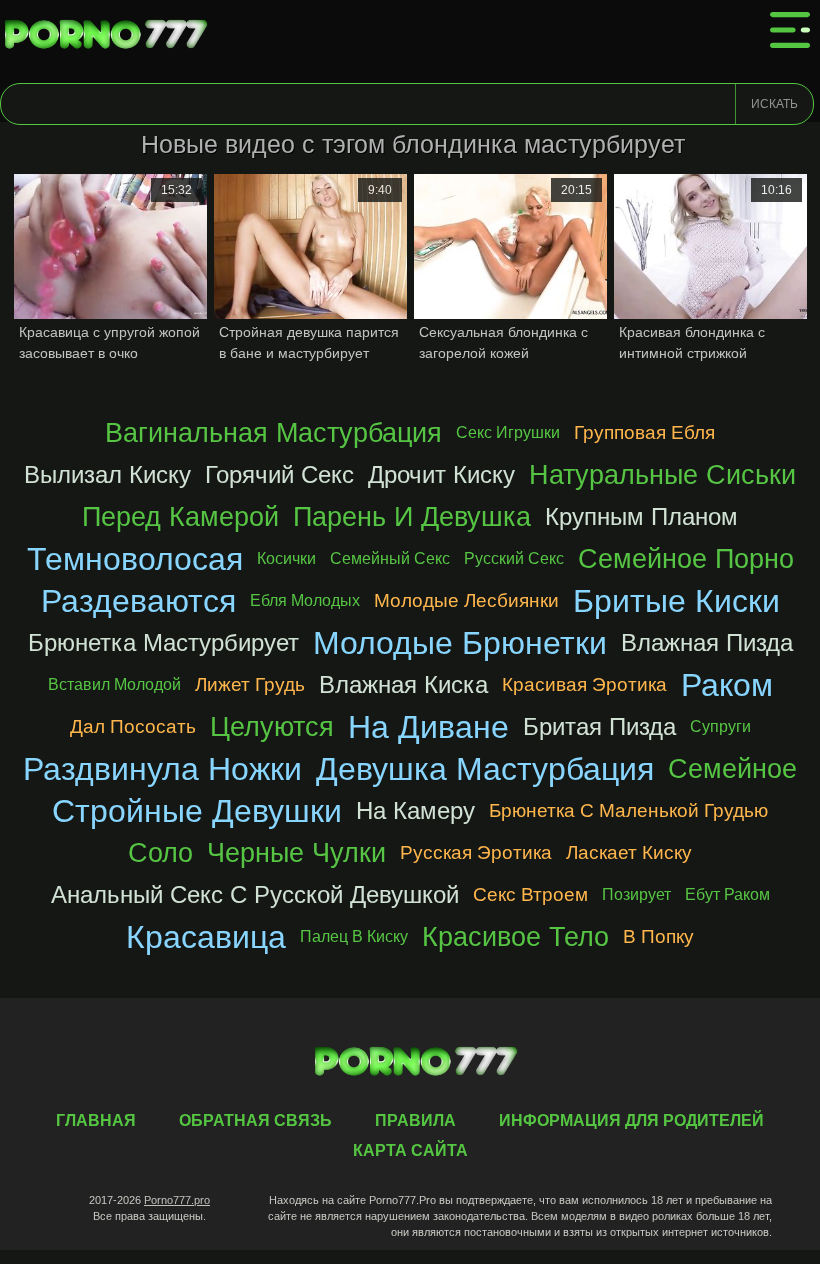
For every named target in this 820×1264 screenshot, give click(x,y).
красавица (206, 937)
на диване (428, 727)
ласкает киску (629, 852)
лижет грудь (250, 684)
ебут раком (727, 894)
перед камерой (180, 516)
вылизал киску (107, 474)
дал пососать (133, 726)
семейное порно (686, 558)
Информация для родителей (631, 1120)
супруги (720, 726)
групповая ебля (644, 432)
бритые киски (676, 601)
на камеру (415, 810)
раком (727, 685)
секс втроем (530, 894)
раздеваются (138, 601)
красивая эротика (584, 684)
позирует (636, 894)
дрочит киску (441, 474)
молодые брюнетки (460, 643)
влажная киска (403, 684)
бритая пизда (599, 726)
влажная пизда (707, 642)
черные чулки (296, 852)
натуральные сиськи (662, 474)
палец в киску (354, 936)
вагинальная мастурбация (273, 432)
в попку (658, 936)
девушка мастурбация (485, 769)
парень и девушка (412, 516)
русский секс (514, 558)
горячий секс (279, 474)
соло (160, 852)
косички (286, 558)
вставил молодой (114, 684)
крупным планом (641, 516)
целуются (272, 726)
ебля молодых (305, 600)
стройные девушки (197, 811)
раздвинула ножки (162, 769)
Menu (790, 30)
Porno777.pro (177, 1200)
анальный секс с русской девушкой (255, 894)
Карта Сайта (410, 1150)
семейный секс (390, 558)
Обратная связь (255, 1120)
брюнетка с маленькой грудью (628, 810)
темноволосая (135, 559)
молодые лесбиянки (466, 600)
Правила (415, 1120)
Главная (110, 35)
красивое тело (515, 936)
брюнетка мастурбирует (163, 642)
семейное (732, 768)
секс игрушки (508, 432)
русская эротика (476, 852)
